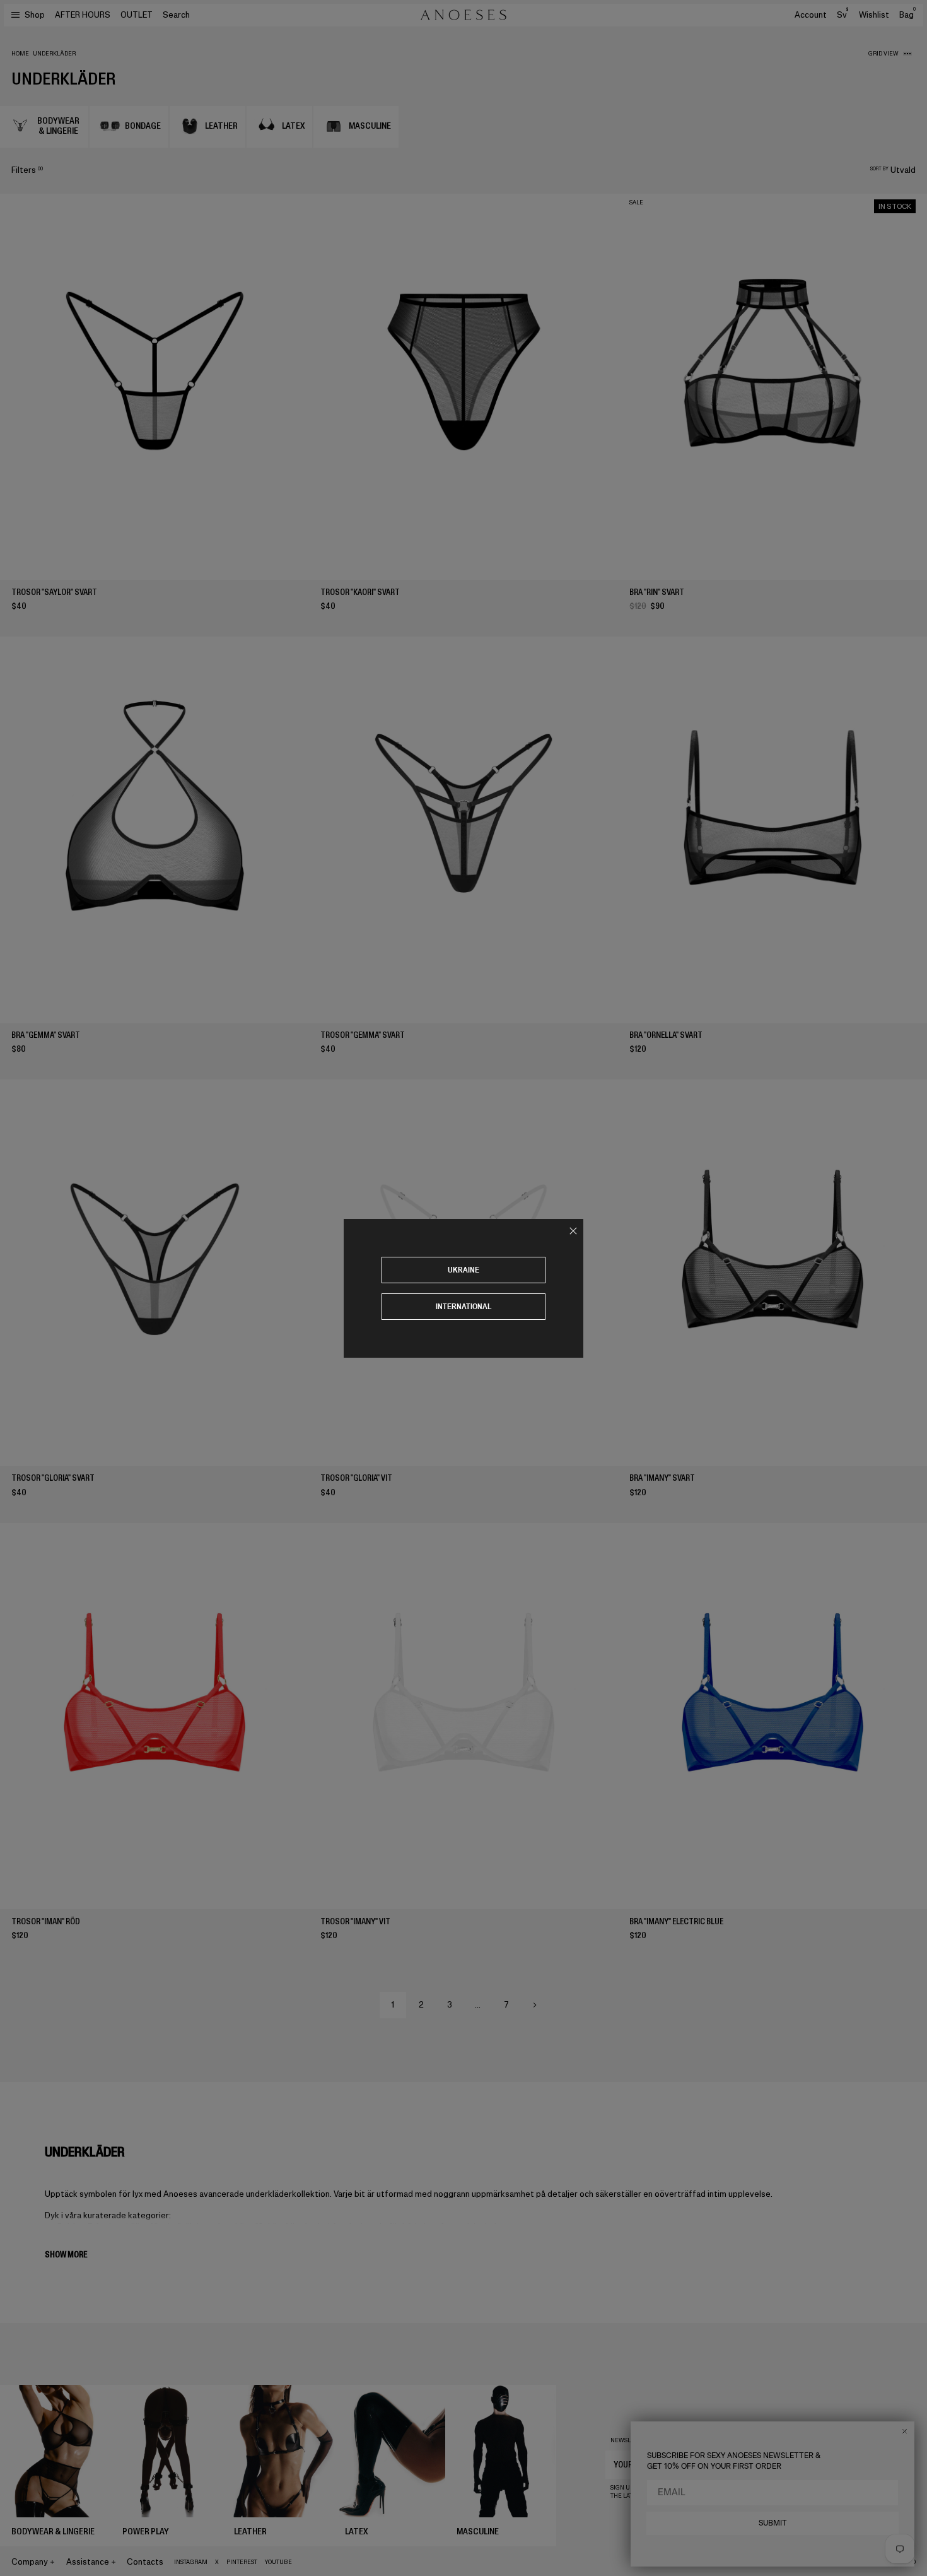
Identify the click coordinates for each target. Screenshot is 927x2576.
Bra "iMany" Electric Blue (676, 1921)
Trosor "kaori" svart (360, 592)
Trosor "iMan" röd (46, 1921)
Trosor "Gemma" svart (363, 1035)
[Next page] (535, 2005)
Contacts (145, 2562)
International (464, 1306)
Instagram (191, 2562)
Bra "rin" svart (657, 592)
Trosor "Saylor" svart (54, 592)
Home (20, 54)
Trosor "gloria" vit (356, 1478)
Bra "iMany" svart (662, 1478)
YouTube (278, 2562)
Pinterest (242, 2562)
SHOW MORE (66, 2255)
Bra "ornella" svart (666, 1035)
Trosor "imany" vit (355, 1921)
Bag (907, 15)
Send (861, 2464)
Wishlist (874, 15)
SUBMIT (773, 2523)
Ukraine (463, 1270)
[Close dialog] (905, 2431)
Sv (842, 15)
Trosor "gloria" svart (53, 1478)
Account (811, 15)
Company (30, 2562)
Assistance (88, 2562)
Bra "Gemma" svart (46, 1035)
